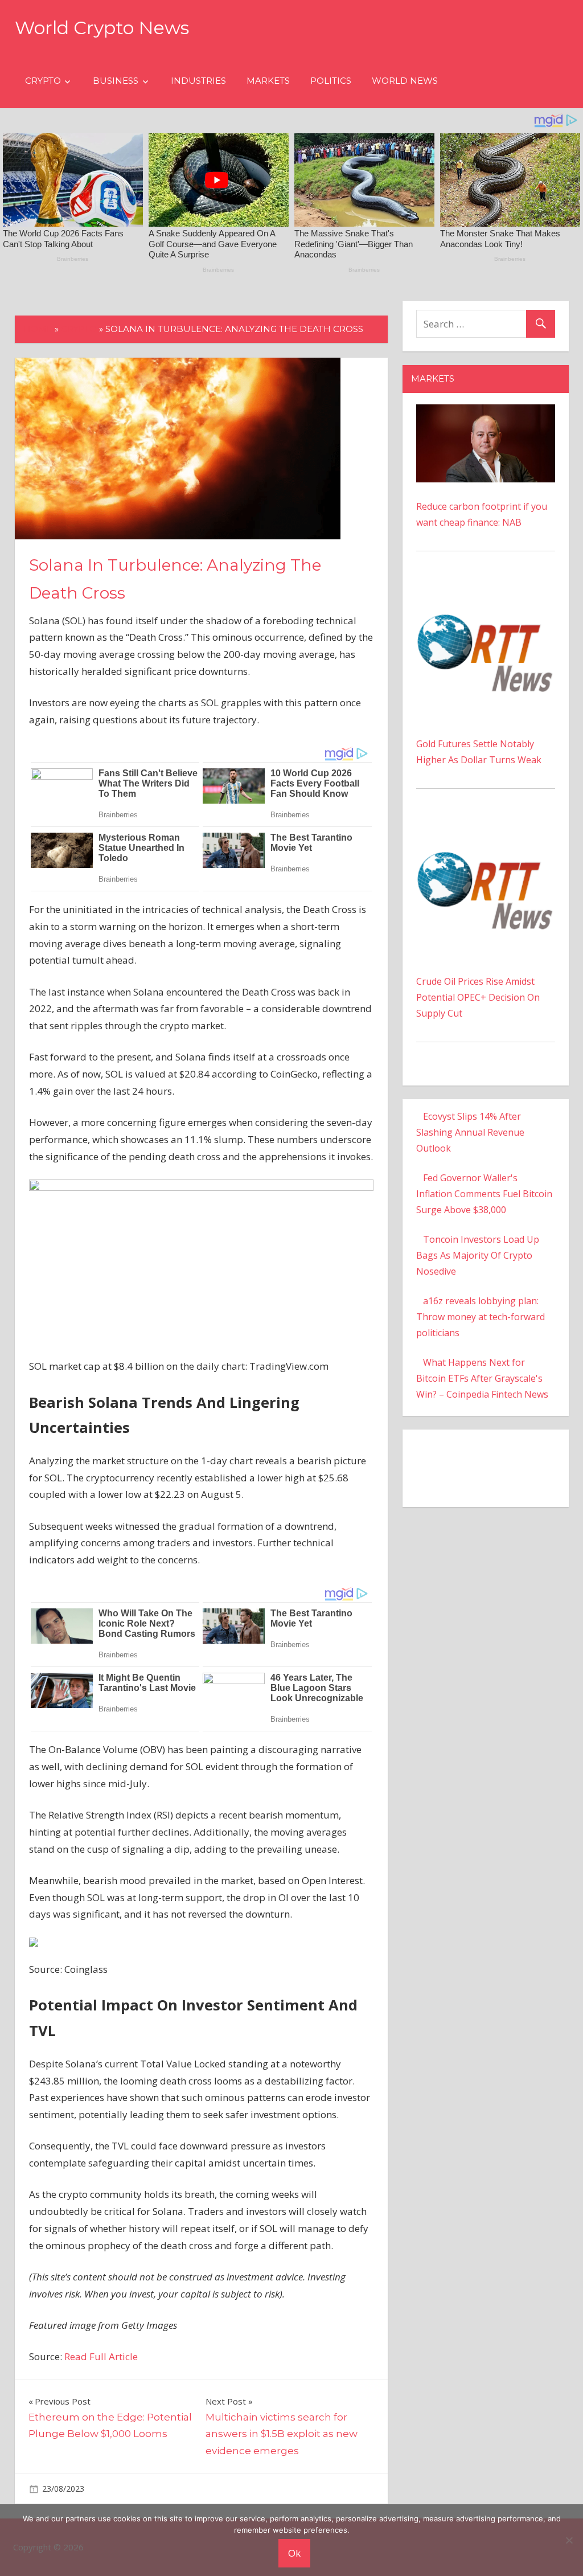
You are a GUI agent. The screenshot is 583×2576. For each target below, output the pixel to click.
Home (38, 329)
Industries (198, 81)
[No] (569, 2540)
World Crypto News (102, 28)
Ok (294, 2553)
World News (405, 81)
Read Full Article (101, 2356)
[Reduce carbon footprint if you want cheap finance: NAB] (486, 412)
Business (116, 81)
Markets (268, 81)
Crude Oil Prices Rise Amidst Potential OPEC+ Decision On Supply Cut (478, 997)
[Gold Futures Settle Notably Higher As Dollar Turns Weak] (486, 589)
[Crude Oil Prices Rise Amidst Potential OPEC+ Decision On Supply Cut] (486, 826)
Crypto (43, 81)
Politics (331, 81)
